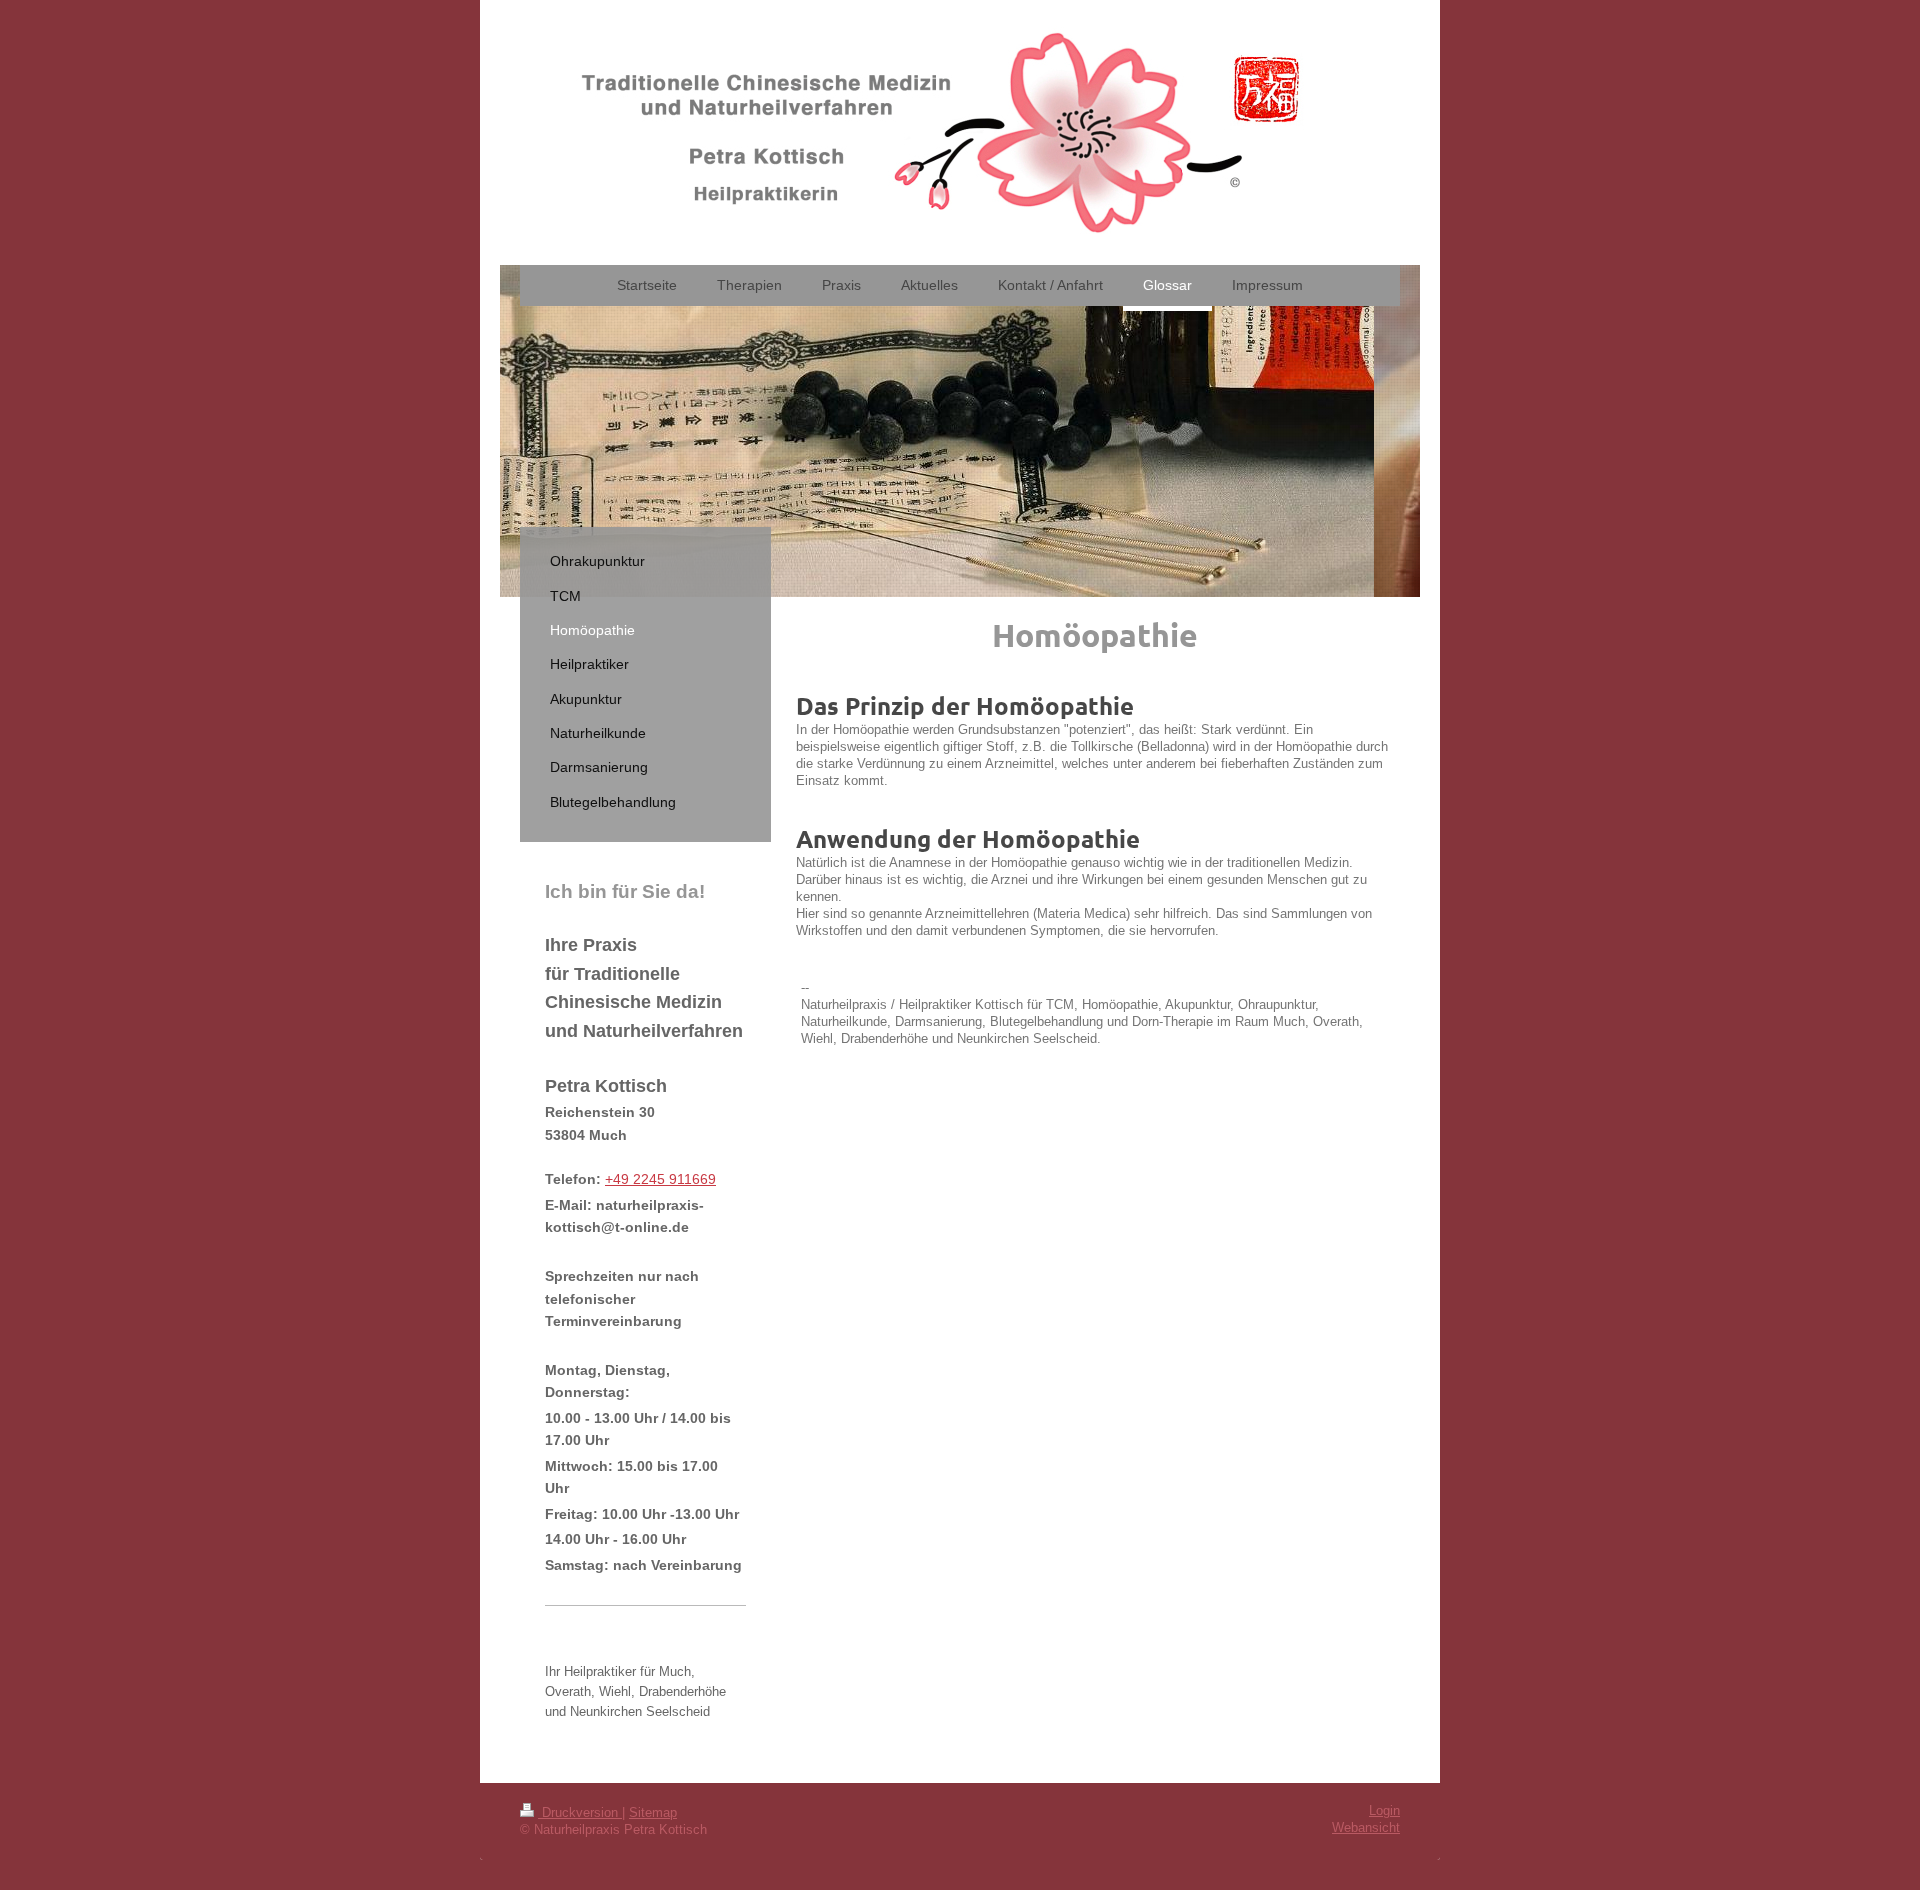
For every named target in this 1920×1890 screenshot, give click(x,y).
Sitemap (653, 1813)
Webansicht (1366, 1828)
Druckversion (580, 1813)
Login (1384, 1811)
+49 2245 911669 (660, 1179)
